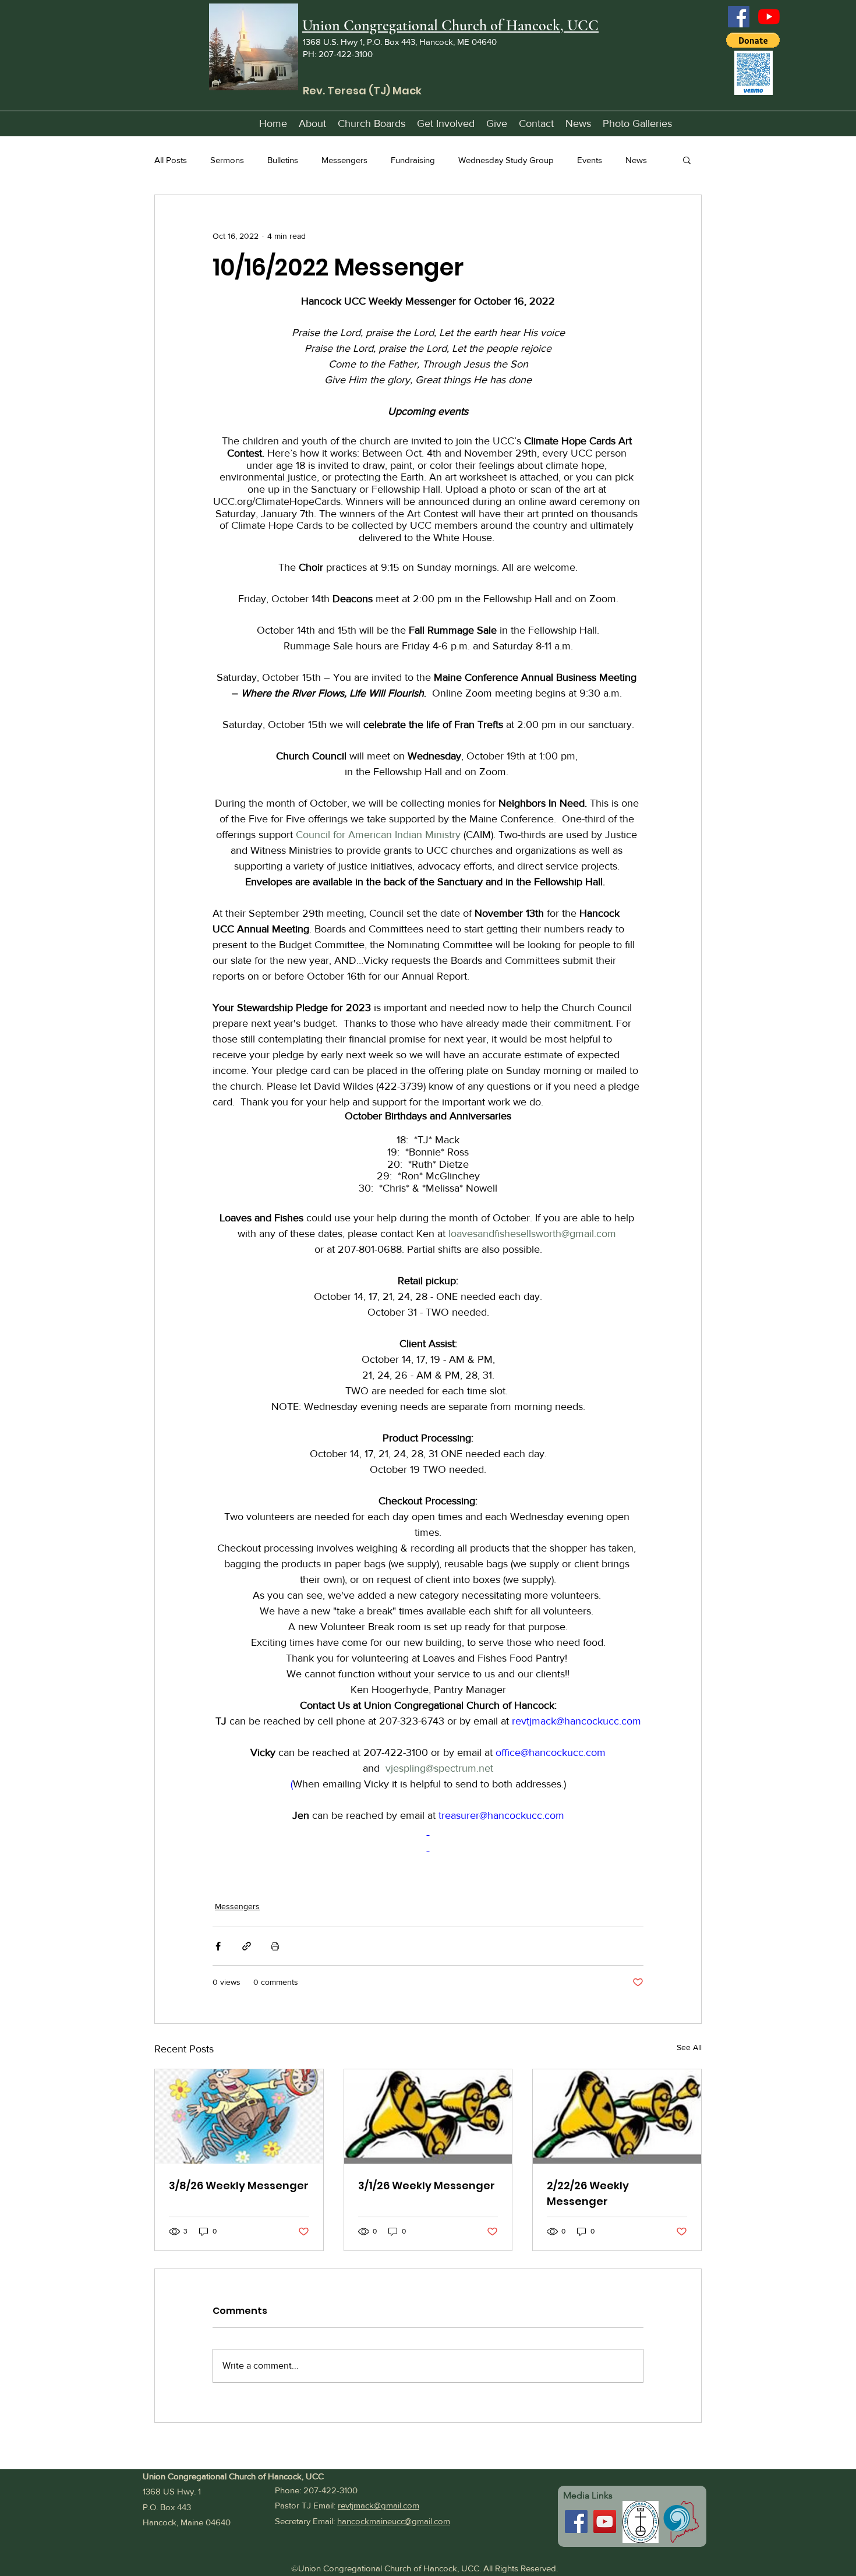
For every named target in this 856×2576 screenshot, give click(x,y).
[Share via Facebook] (218, 1946)
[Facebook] (739, 17)
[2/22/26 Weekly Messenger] (617, 2116)
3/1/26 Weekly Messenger (427, 2185)
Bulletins (283, 160)
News (636, 160)
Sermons (227, 160)
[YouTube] (769, 17)
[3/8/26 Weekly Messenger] (239, 2116)
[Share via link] (247, 1946)
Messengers (344, 160)
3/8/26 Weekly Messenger (239, 2185)
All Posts (171, 160)
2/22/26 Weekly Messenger (588, 2193)
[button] (753, 40)
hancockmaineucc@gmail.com (394, 2521)
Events (590, 160)
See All (689, 2047)
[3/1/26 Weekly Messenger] (428, 2116)
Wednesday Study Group (506, 160)
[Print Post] (275, 1946)
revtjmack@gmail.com (379, 2505)
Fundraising (413, 160)
